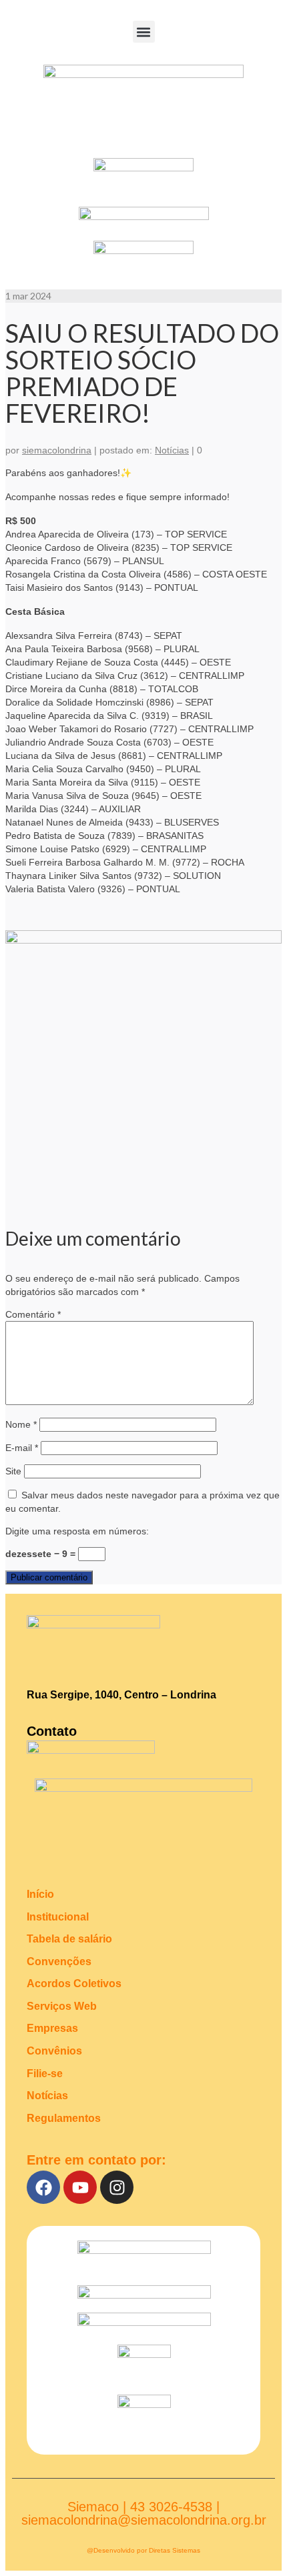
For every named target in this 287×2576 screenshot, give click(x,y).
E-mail (22, 1448)
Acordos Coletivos (74, 1984)
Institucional (58, 1917)
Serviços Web (62, 2006)
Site (13, 1471)
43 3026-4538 (171, 2507)
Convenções (59, 1962)
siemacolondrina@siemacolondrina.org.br (144, 2520)
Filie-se (45, 2074)
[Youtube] (80, 2187)
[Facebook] (43, 2187)
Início (40, 1894)
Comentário (33, 1314)
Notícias (172, 450)
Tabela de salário (69, 1939)
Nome (21, 1424)
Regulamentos (64, 2118)
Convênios (54, 2051)
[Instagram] (117, 2187)
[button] (144, 32)
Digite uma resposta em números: (77, 1531)
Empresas (52, 2028)
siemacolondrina (57, 450)
